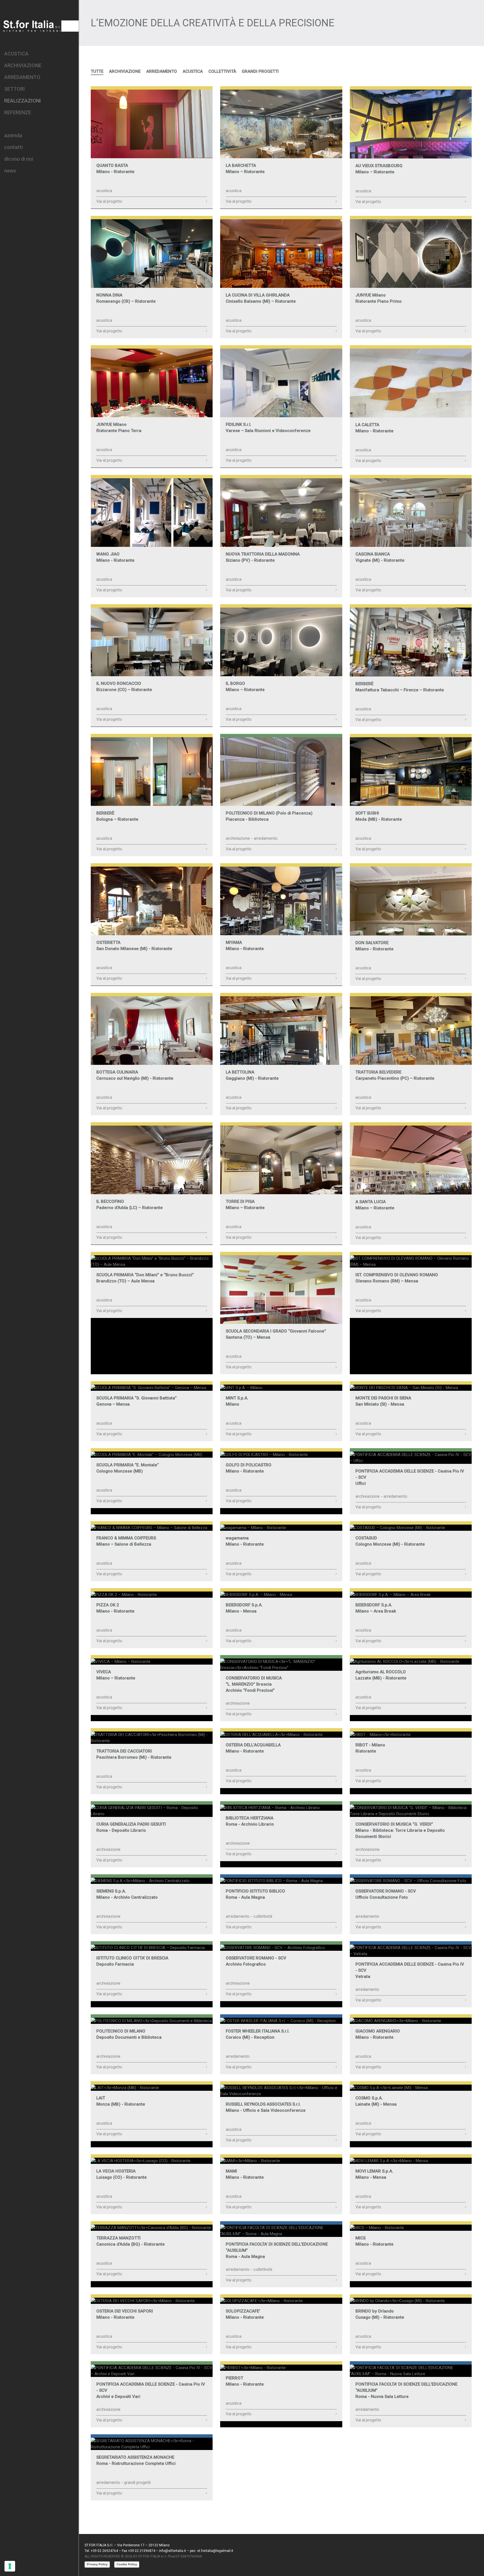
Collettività (222, 71)
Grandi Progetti (260, 71)
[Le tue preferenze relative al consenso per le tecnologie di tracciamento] (10, 2566)
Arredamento (162, 71)
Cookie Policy (127, 2564)
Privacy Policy (97, 2564)
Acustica (193, 71)
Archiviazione (125, 71)
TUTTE (97, 71)
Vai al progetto (152, 201)
